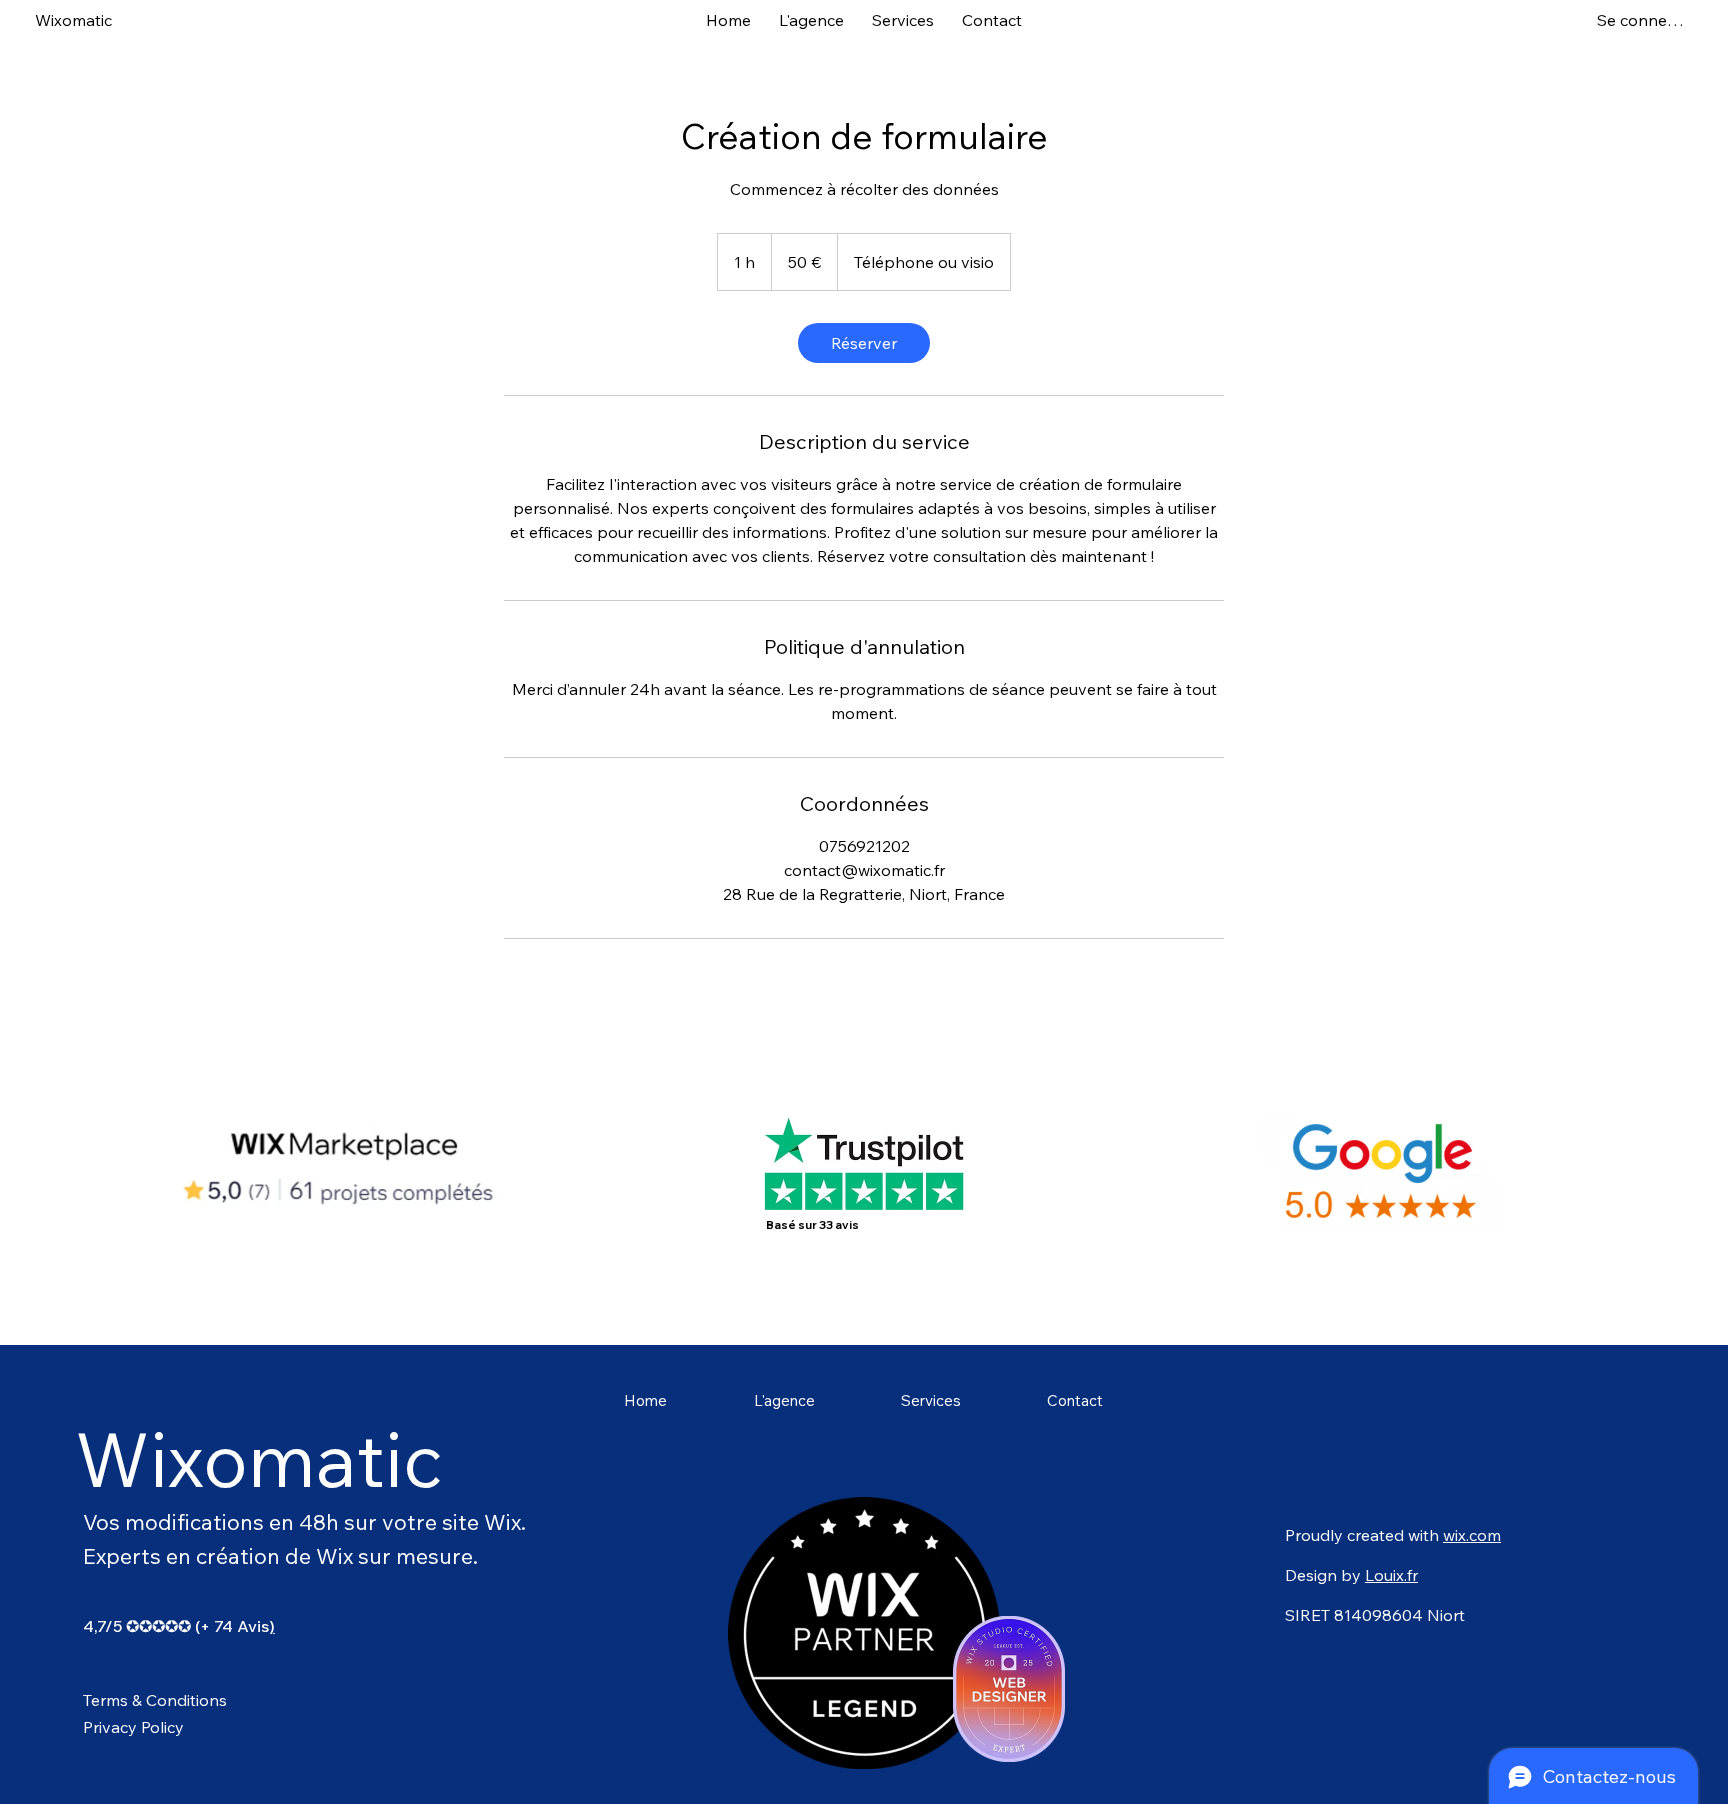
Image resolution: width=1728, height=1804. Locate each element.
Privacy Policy (133, 1727)
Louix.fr (1391, 1575)
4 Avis (245, 1626)
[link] (864, 343)
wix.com (1472, 1535)
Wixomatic (73, 20)
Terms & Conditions (155, 1700)
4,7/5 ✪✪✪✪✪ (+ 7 (152, 1626)
